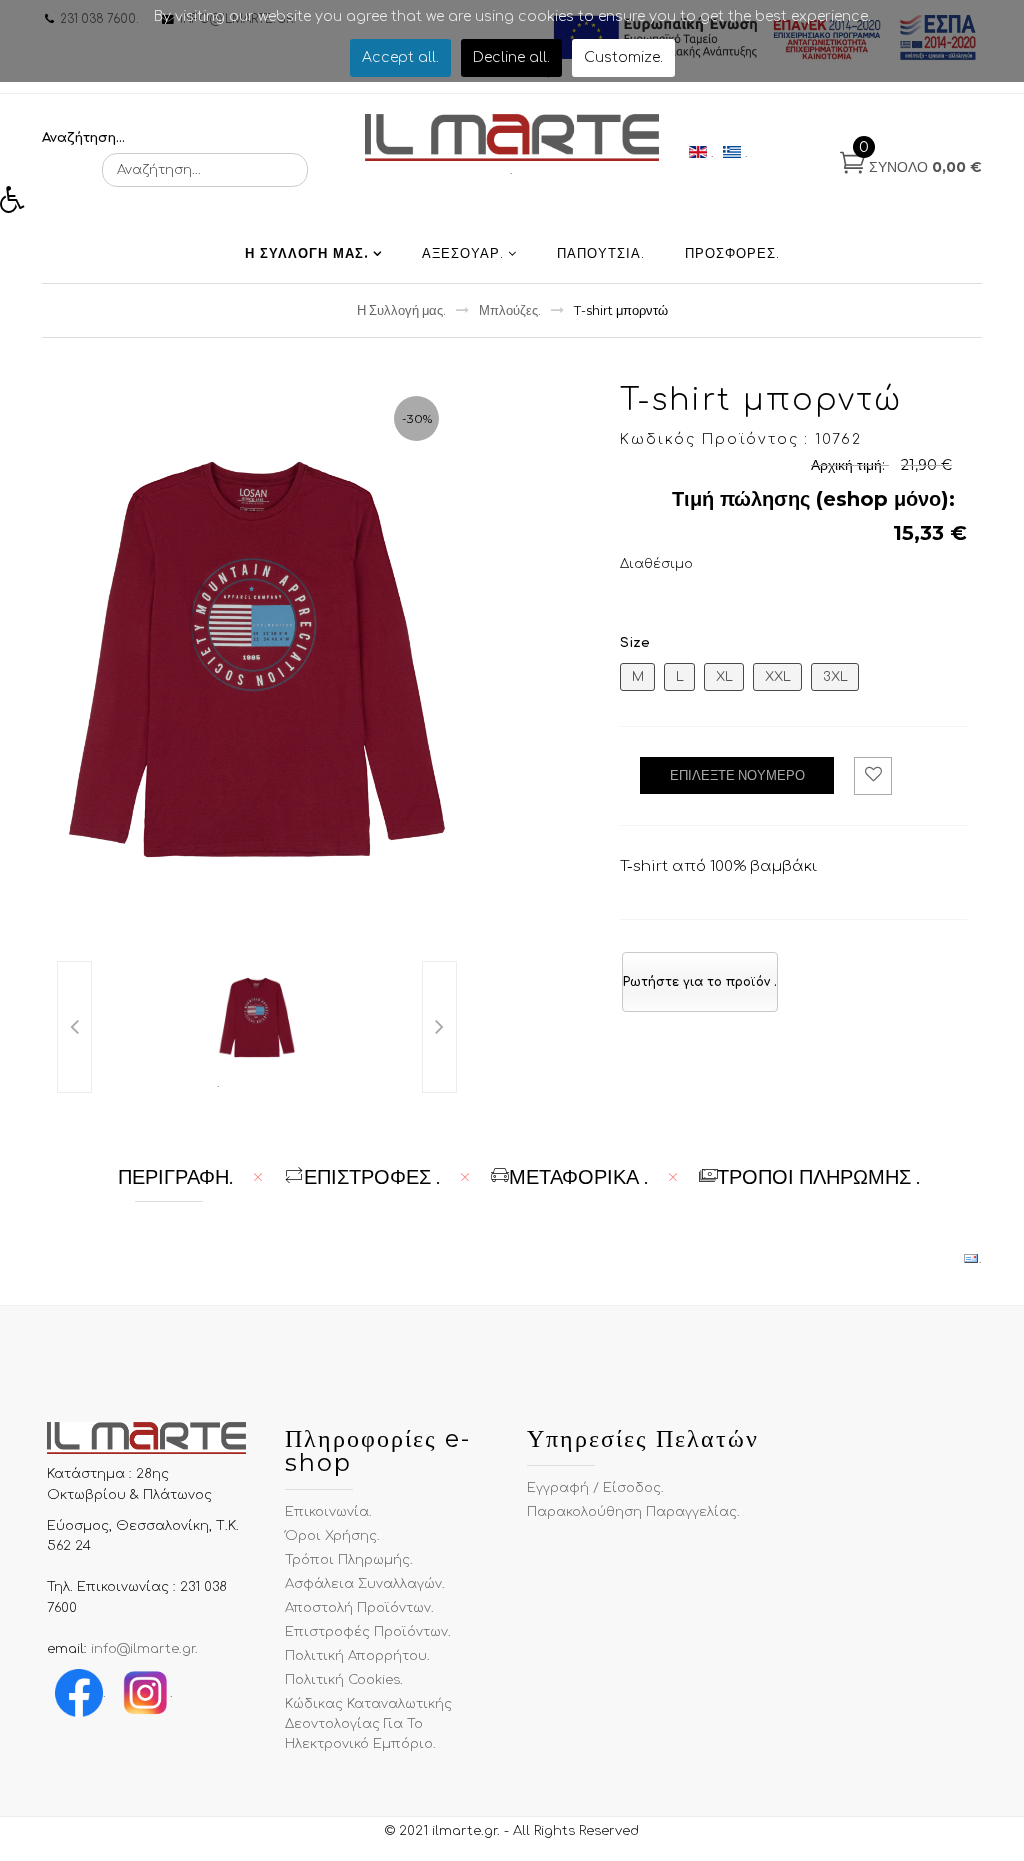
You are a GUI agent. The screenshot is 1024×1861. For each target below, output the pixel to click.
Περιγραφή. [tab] (175, 1177)
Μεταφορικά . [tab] (578, 1177)
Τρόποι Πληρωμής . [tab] (818, 1177)
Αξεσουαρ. (463, 253)
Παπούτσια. (601, 253)
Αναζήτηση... (83, 138)
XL (724, 677)
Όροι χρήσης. (332, 1536)
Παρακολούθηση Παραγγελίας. (633, 1512)
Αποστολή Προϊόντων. (359, 1608)
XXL (778, 677)
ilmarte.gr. (466, 1831)
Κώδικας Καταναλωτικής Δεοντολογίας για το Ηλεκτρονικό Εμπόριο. (368, 1724)
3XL (835, 677)
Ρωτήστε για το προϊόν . (700, 982)
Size (635, 643)
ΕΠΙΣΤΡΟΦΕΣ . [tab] (372, 1177)
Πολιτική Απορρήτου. (357, 1656)
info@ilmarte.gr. (144, 1649)
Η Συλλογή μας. (307, 253)
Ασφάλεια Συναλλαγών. (365, 1584)
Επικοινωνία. (328, 1512)
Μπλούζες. (510, 310)
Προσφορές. (732, 253)
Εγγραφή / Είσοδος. (595, 1488)
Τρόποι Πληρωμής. (349, 1560)
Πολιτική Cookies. (344, 1680)
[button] (19, 205)
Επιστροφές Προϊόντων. (368, 1632)
